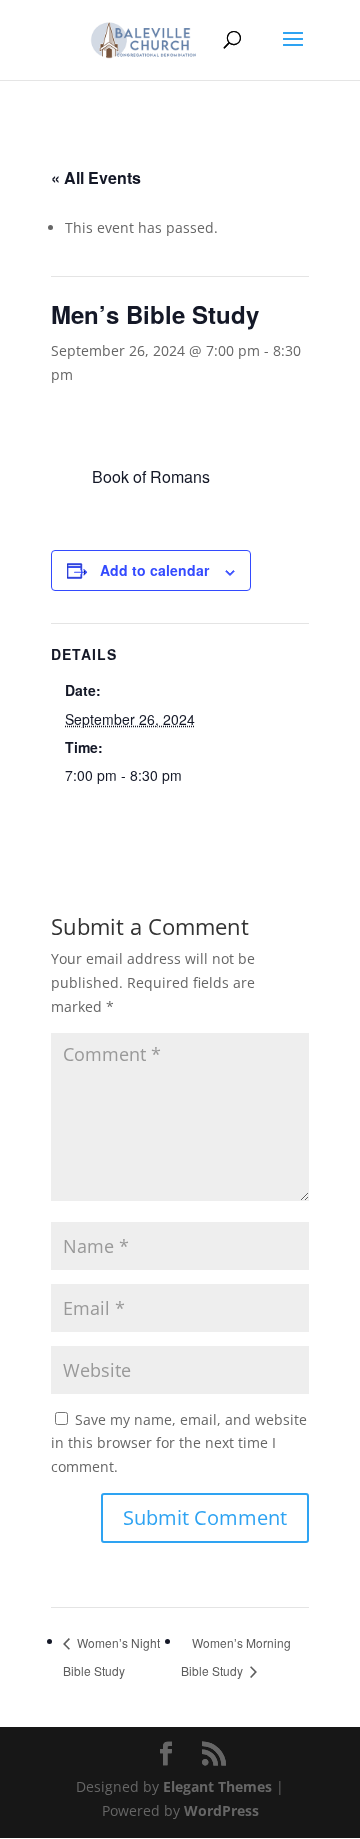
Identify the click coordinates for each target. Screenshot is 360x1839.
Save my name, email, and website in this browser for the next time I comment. (179, 1443)
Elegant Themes (217, 1786)
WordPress (221, 1810)
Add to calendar (154, 570)
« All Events (96, 177)
